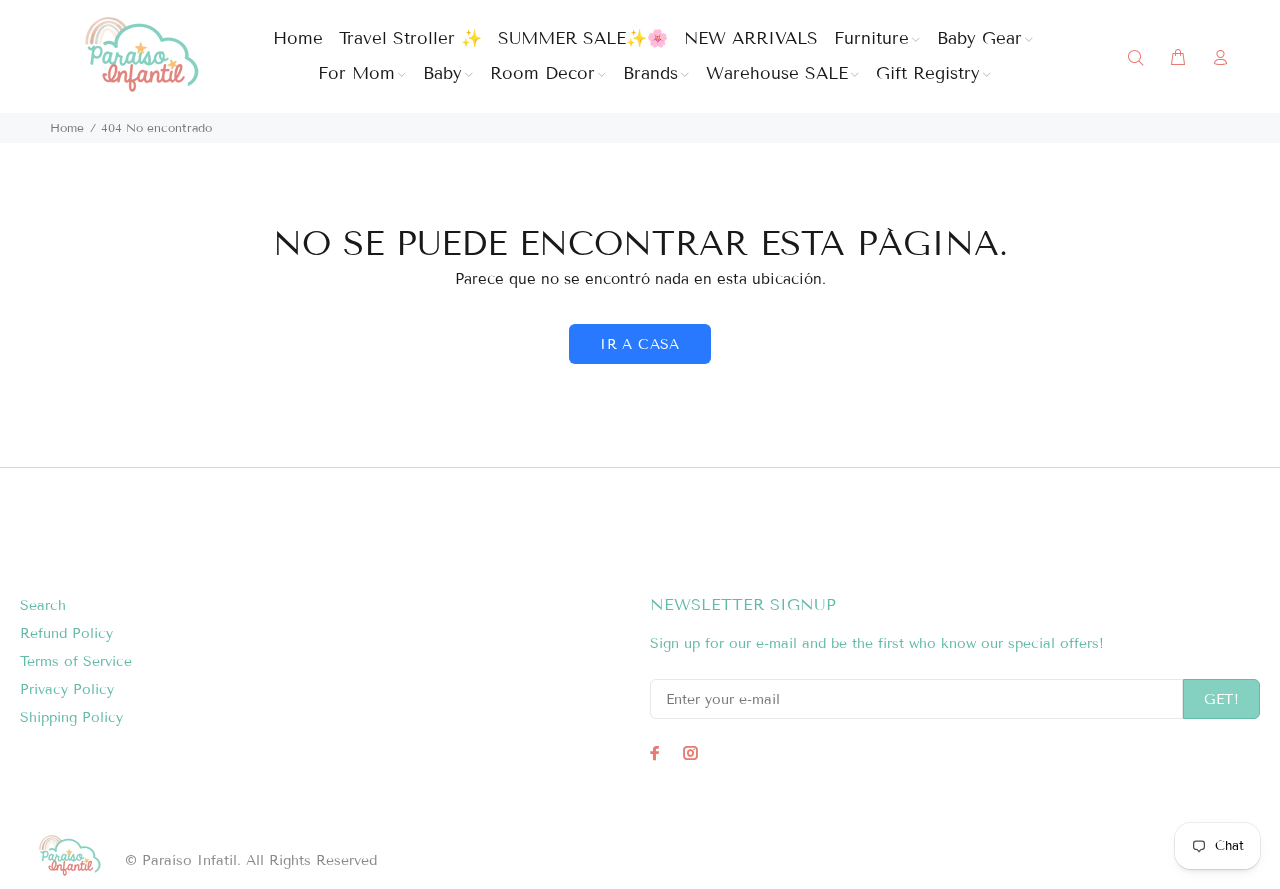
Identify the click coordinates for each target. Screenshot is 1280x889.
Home (67, 127)
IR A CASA (640, 344)
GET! (1221, 699)
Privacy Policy (67, 689)
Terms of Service (76, 661)
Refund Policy (66, 633)
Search (43, 605)
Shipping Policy (71, 717)
